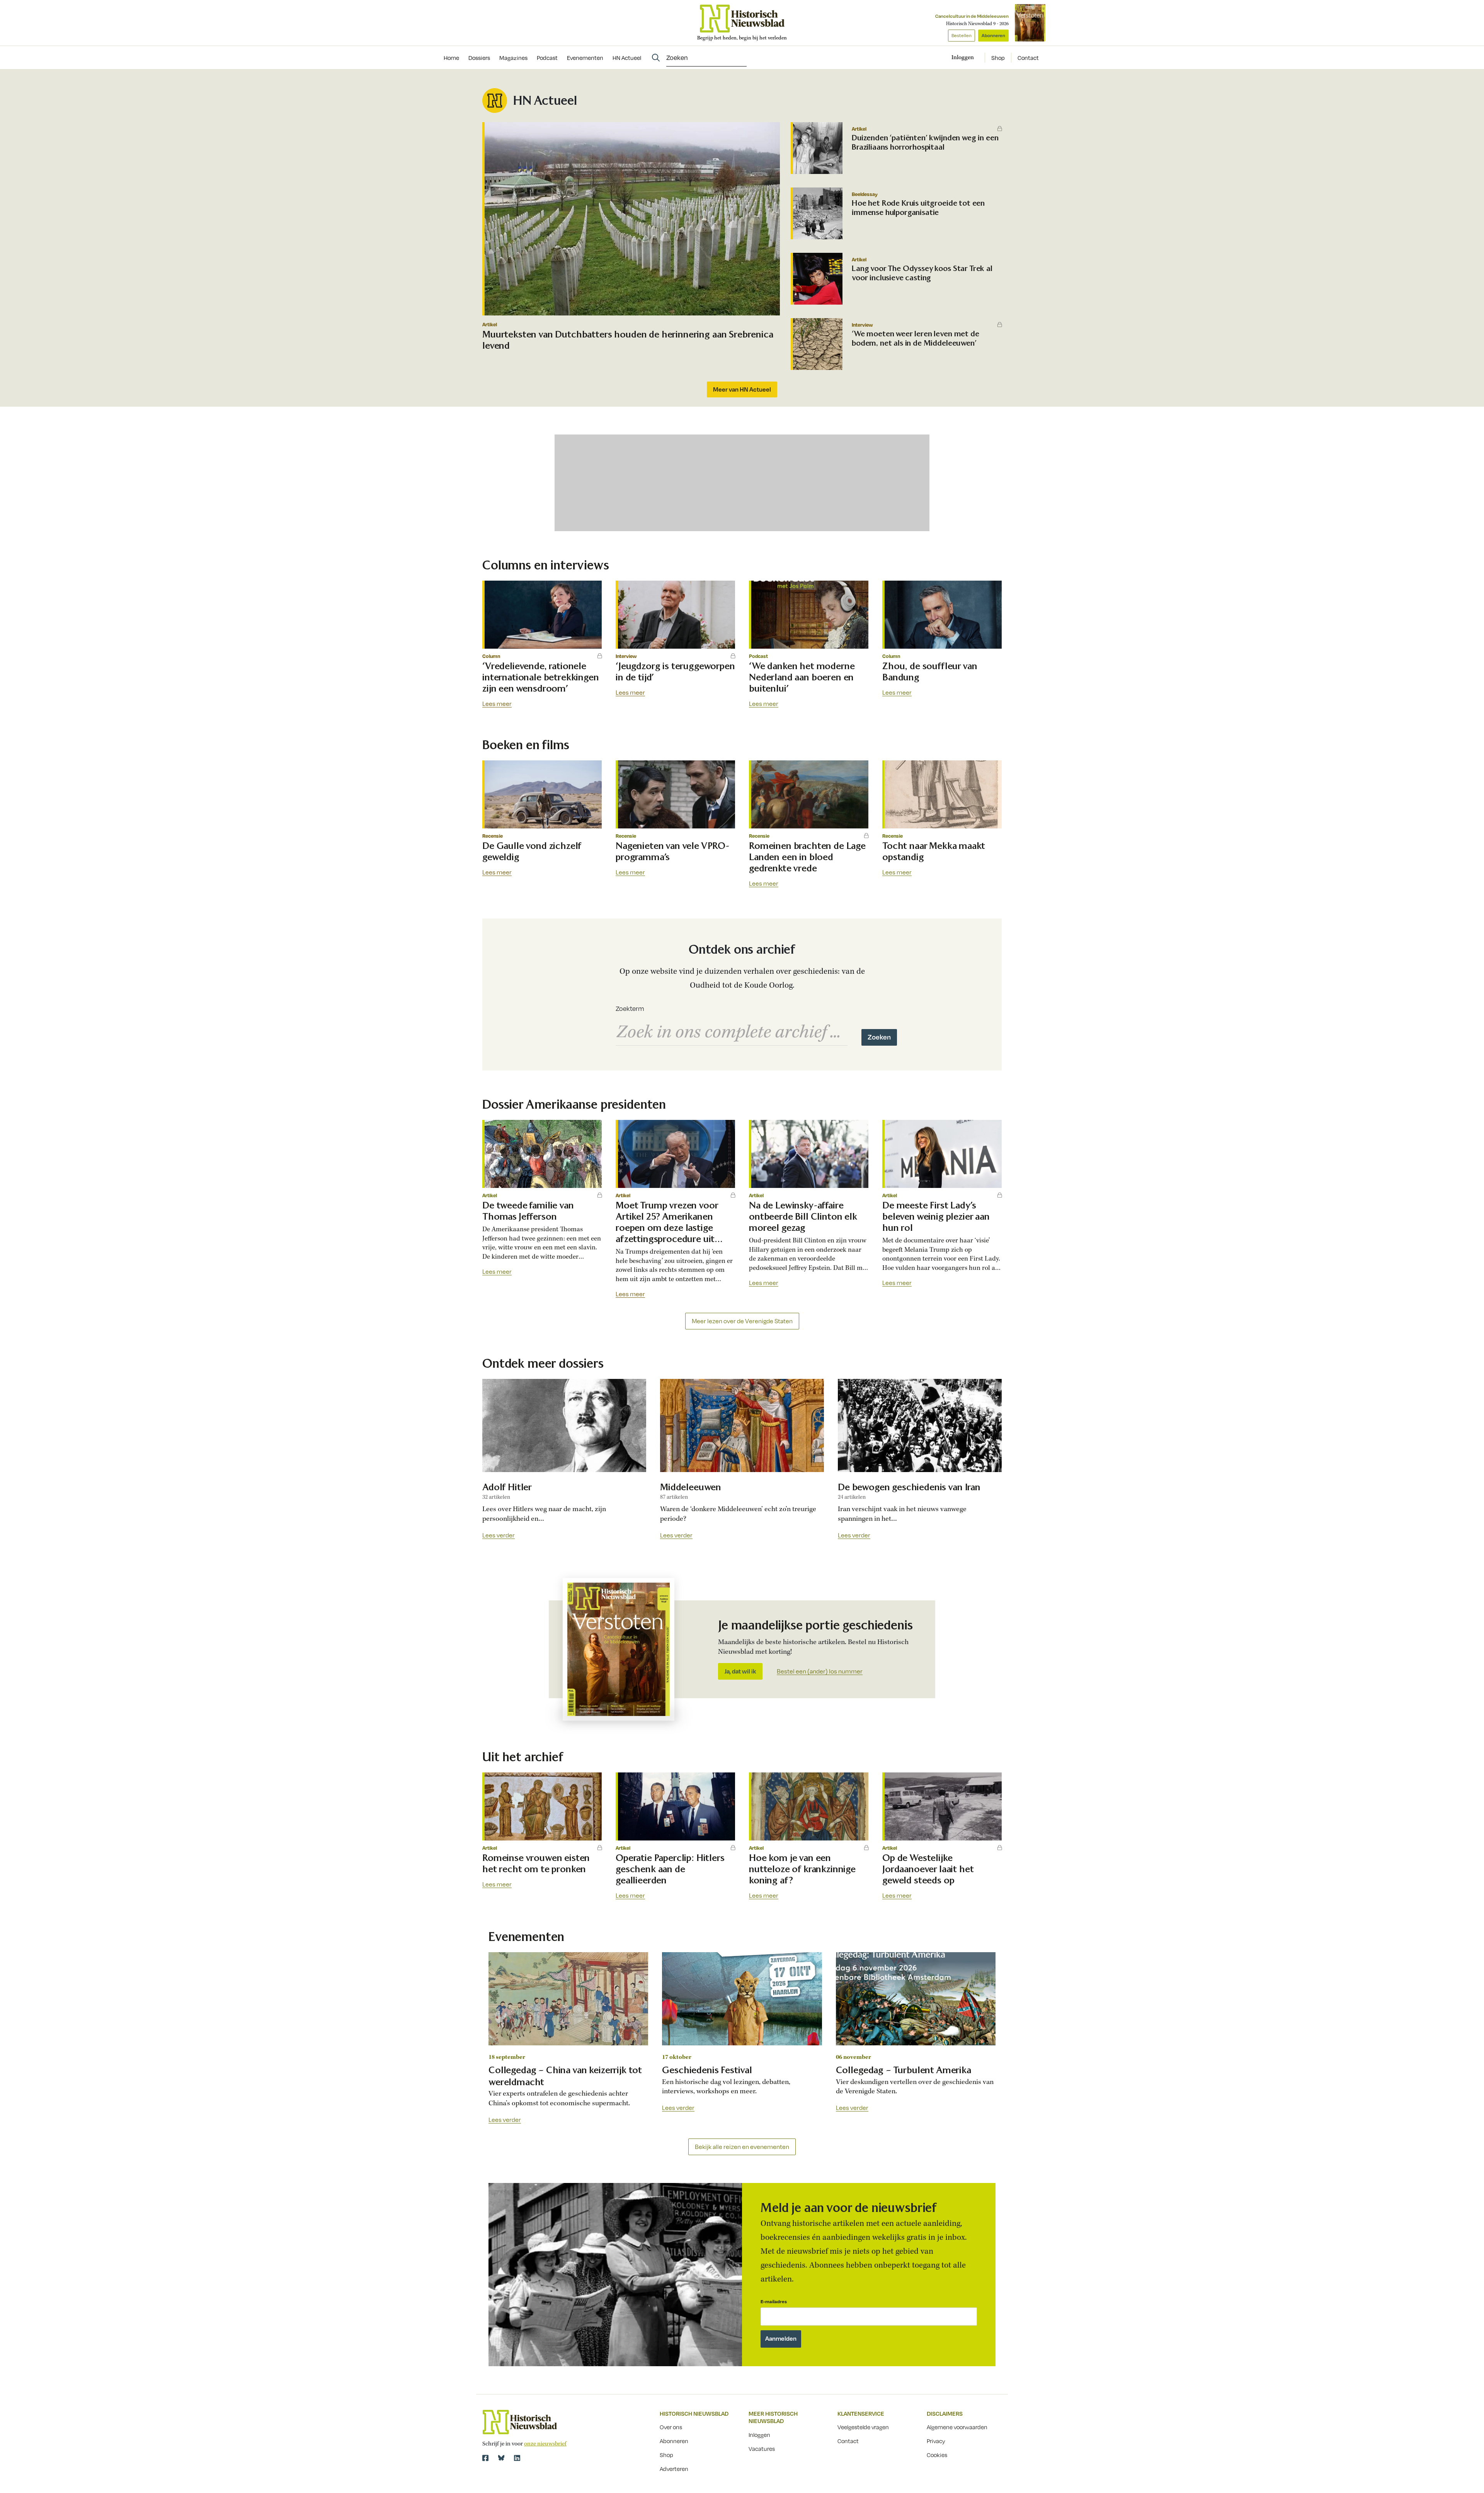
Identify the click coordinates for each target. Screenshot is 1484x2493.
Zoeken (879, 1037)
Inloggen (759, 2435)
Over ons (671, 2427)
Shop (998, 58)
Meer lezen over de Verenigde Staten (742, 1321)
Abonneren (993, 35)
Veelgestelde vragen (863, 2427)
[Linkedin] (517, 2458)
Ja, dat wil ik (740, 1671)
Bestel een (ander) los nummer (820, 1672)
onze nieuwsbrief (545, 2444)
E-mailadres (774, 2301)
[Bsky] (501, 2458)
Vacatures (762, 2449)
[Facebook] (485, 2458)
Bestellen (962, 35)
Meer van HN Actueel (742, 389)
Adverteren (674, 2469)
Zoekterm (630, 1009)
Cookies (937, 2455)
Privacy (936, 2441)
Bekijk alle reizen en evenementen (742, 2147)
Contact (1028, 58)
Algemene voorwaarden (957, 2427)
